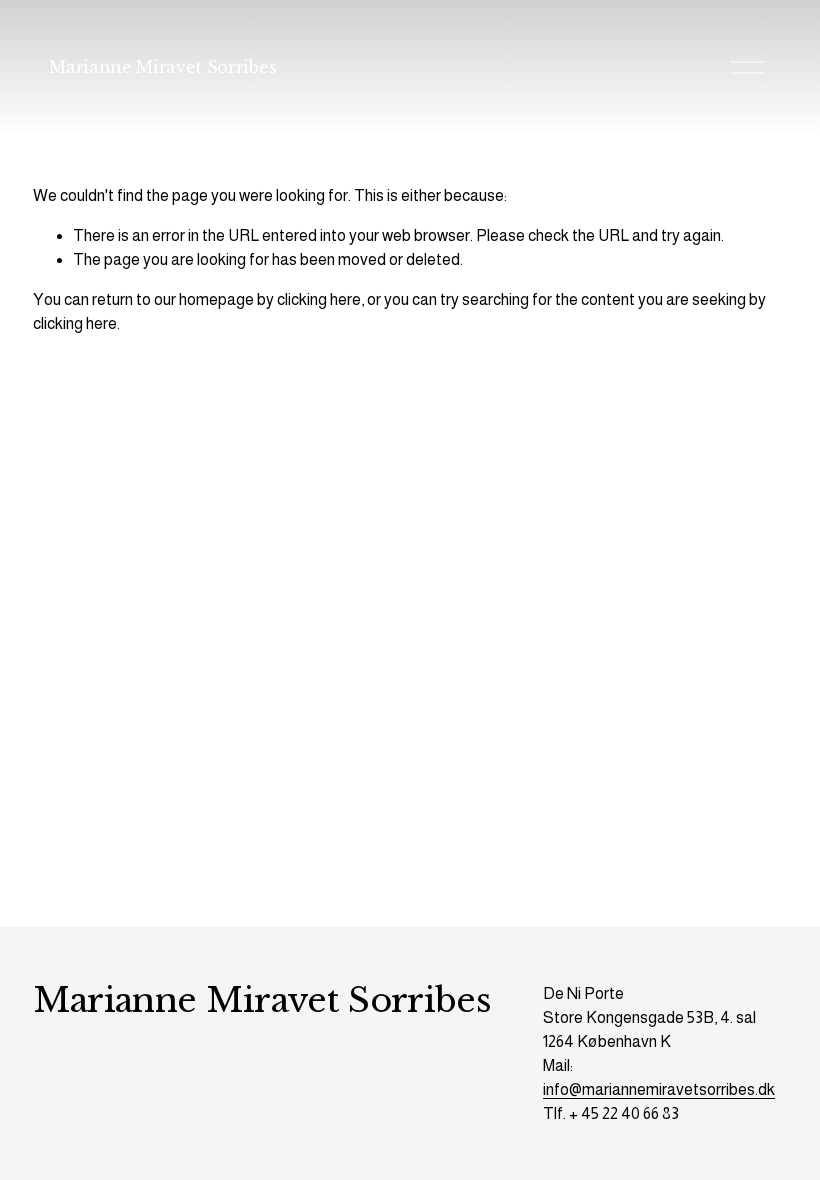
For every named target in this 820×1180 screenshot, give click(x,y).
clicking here (319, 299)
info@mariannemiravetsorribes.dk (659, 1089)
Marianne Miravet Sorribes (162, 67)
